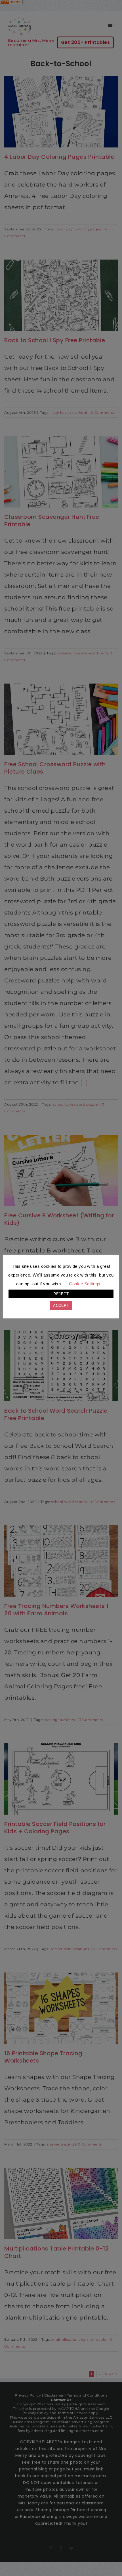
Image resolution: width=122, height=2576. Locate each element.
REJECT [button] (61, 1294)
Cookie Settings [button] (85, 1284)
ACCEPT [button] (61, 1306)
